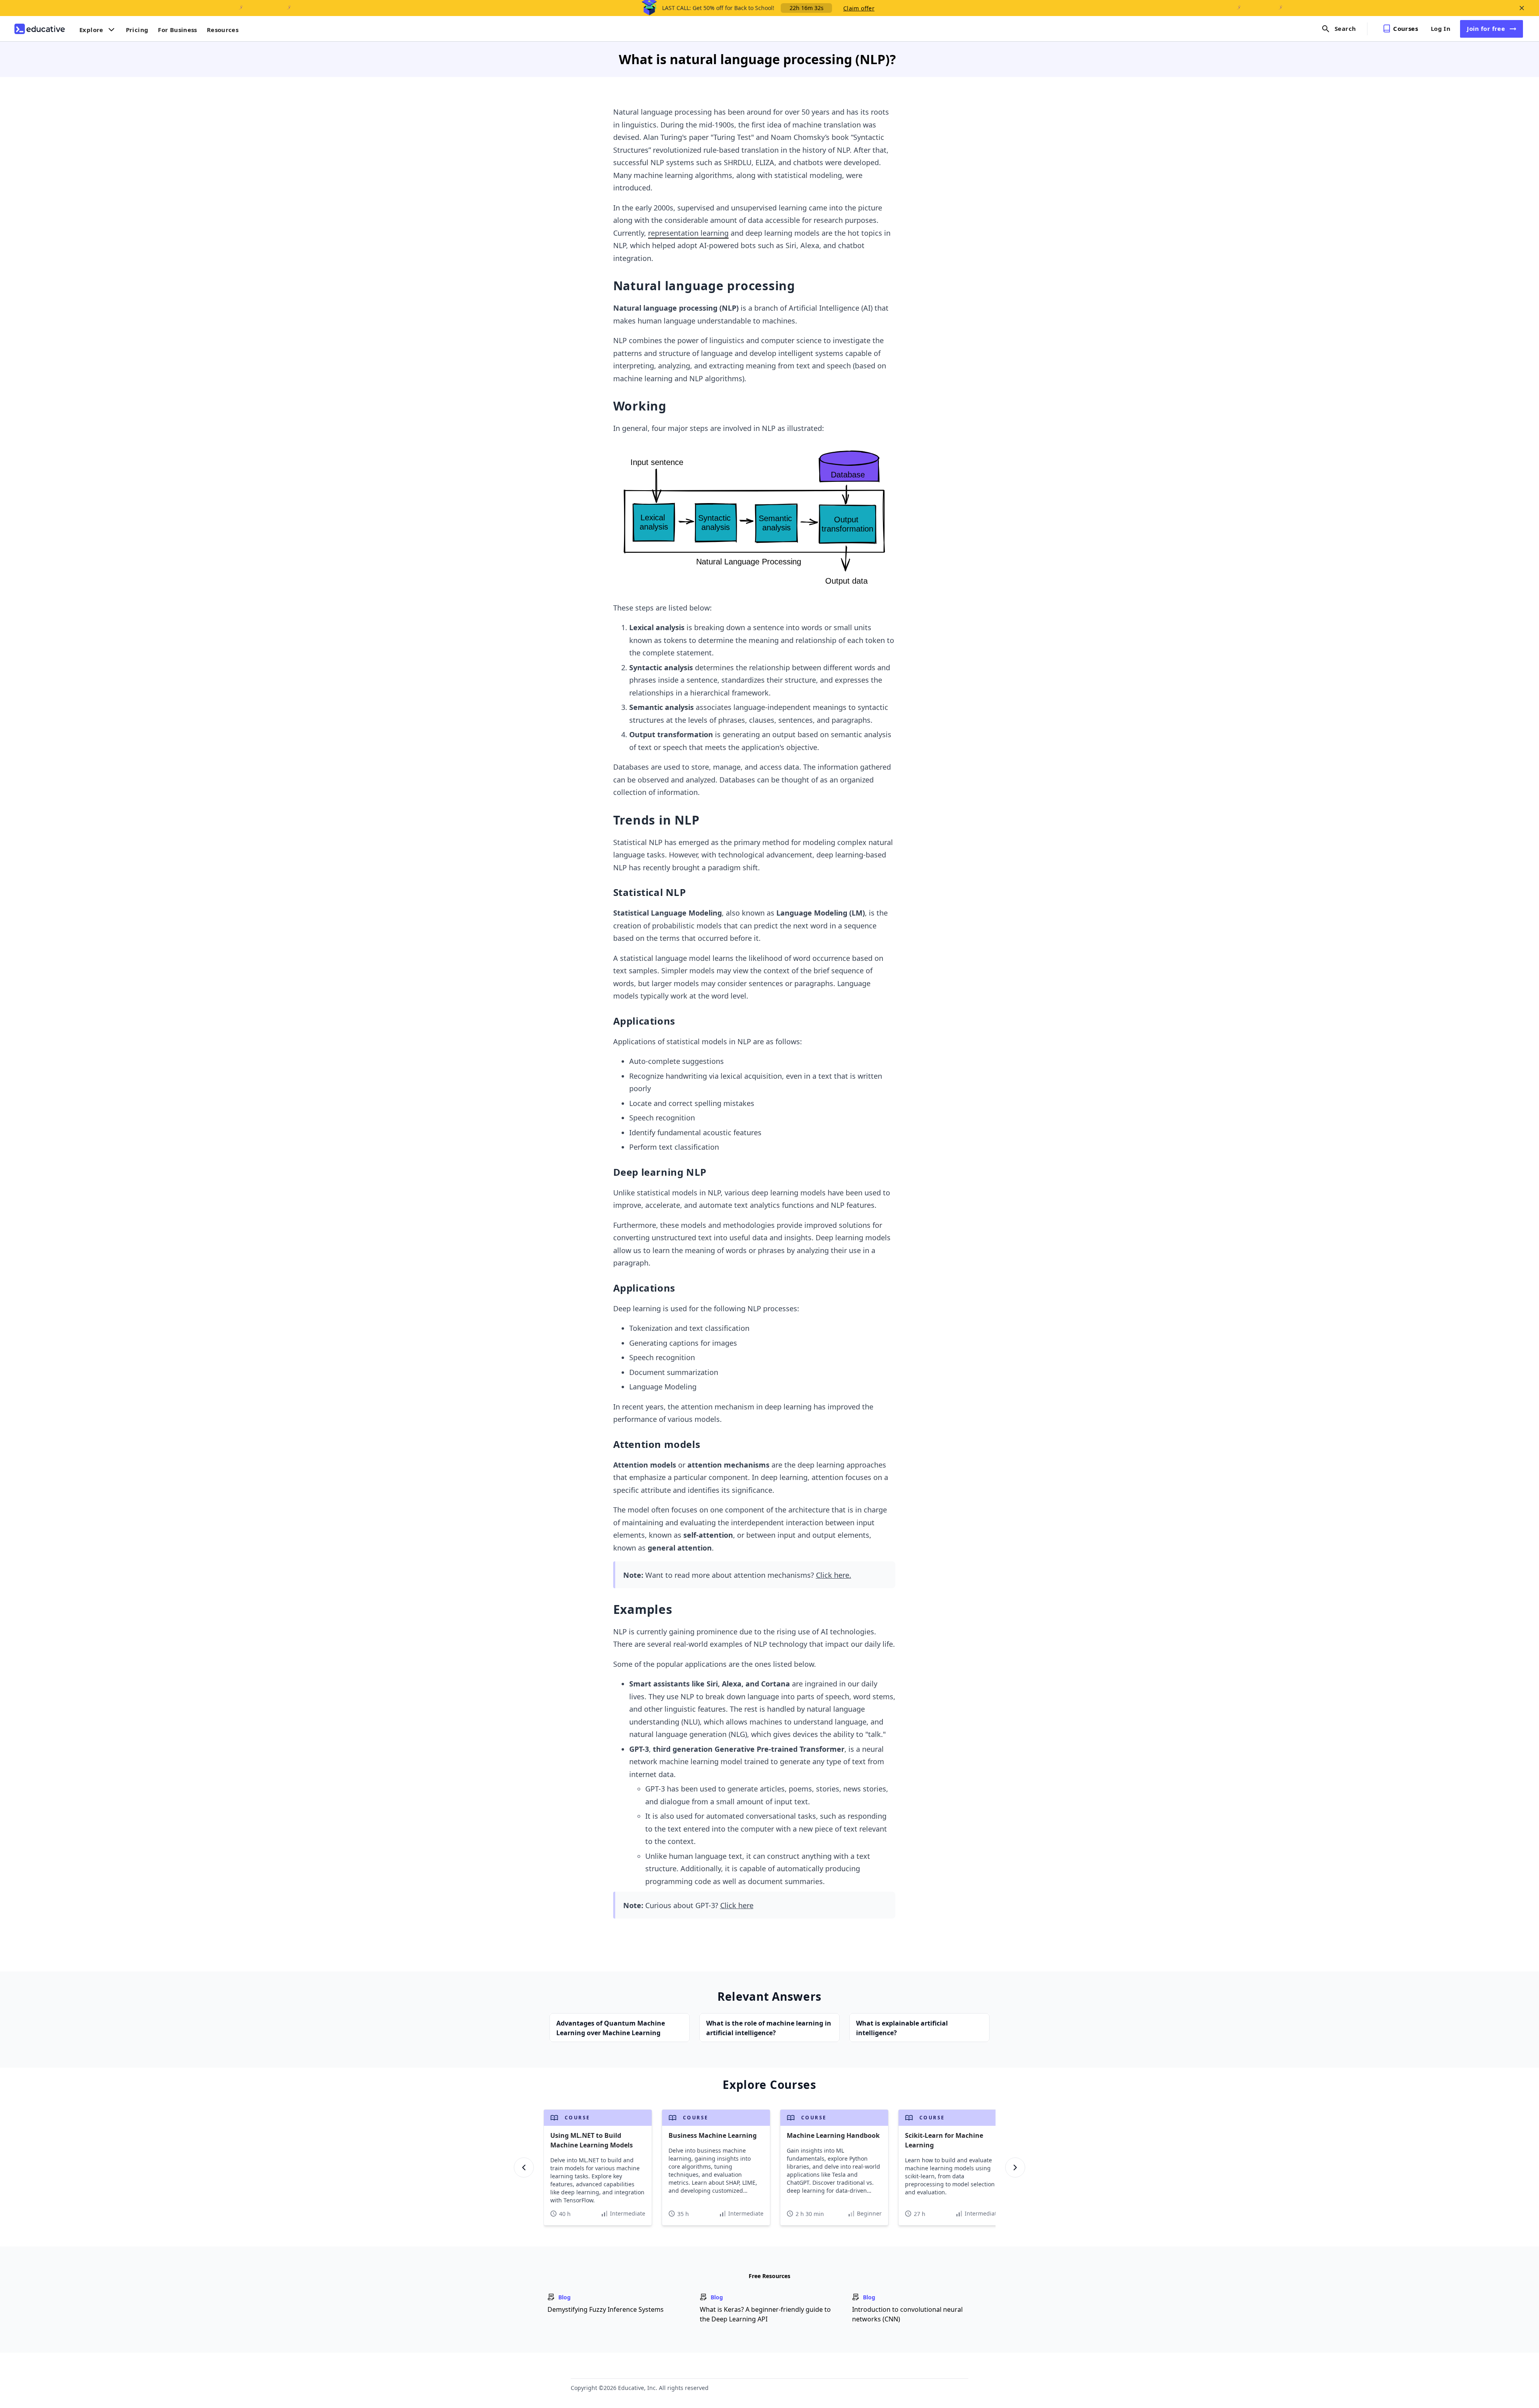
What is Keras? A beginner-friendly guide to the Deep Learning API (765, 2314)
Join (1486, 28)
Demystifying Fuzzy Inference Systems (606, 2309)
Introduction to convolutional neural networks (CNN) (907, 2314)
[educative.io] (40, 29)
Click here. (834, 1575)
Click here (737, 1905)
